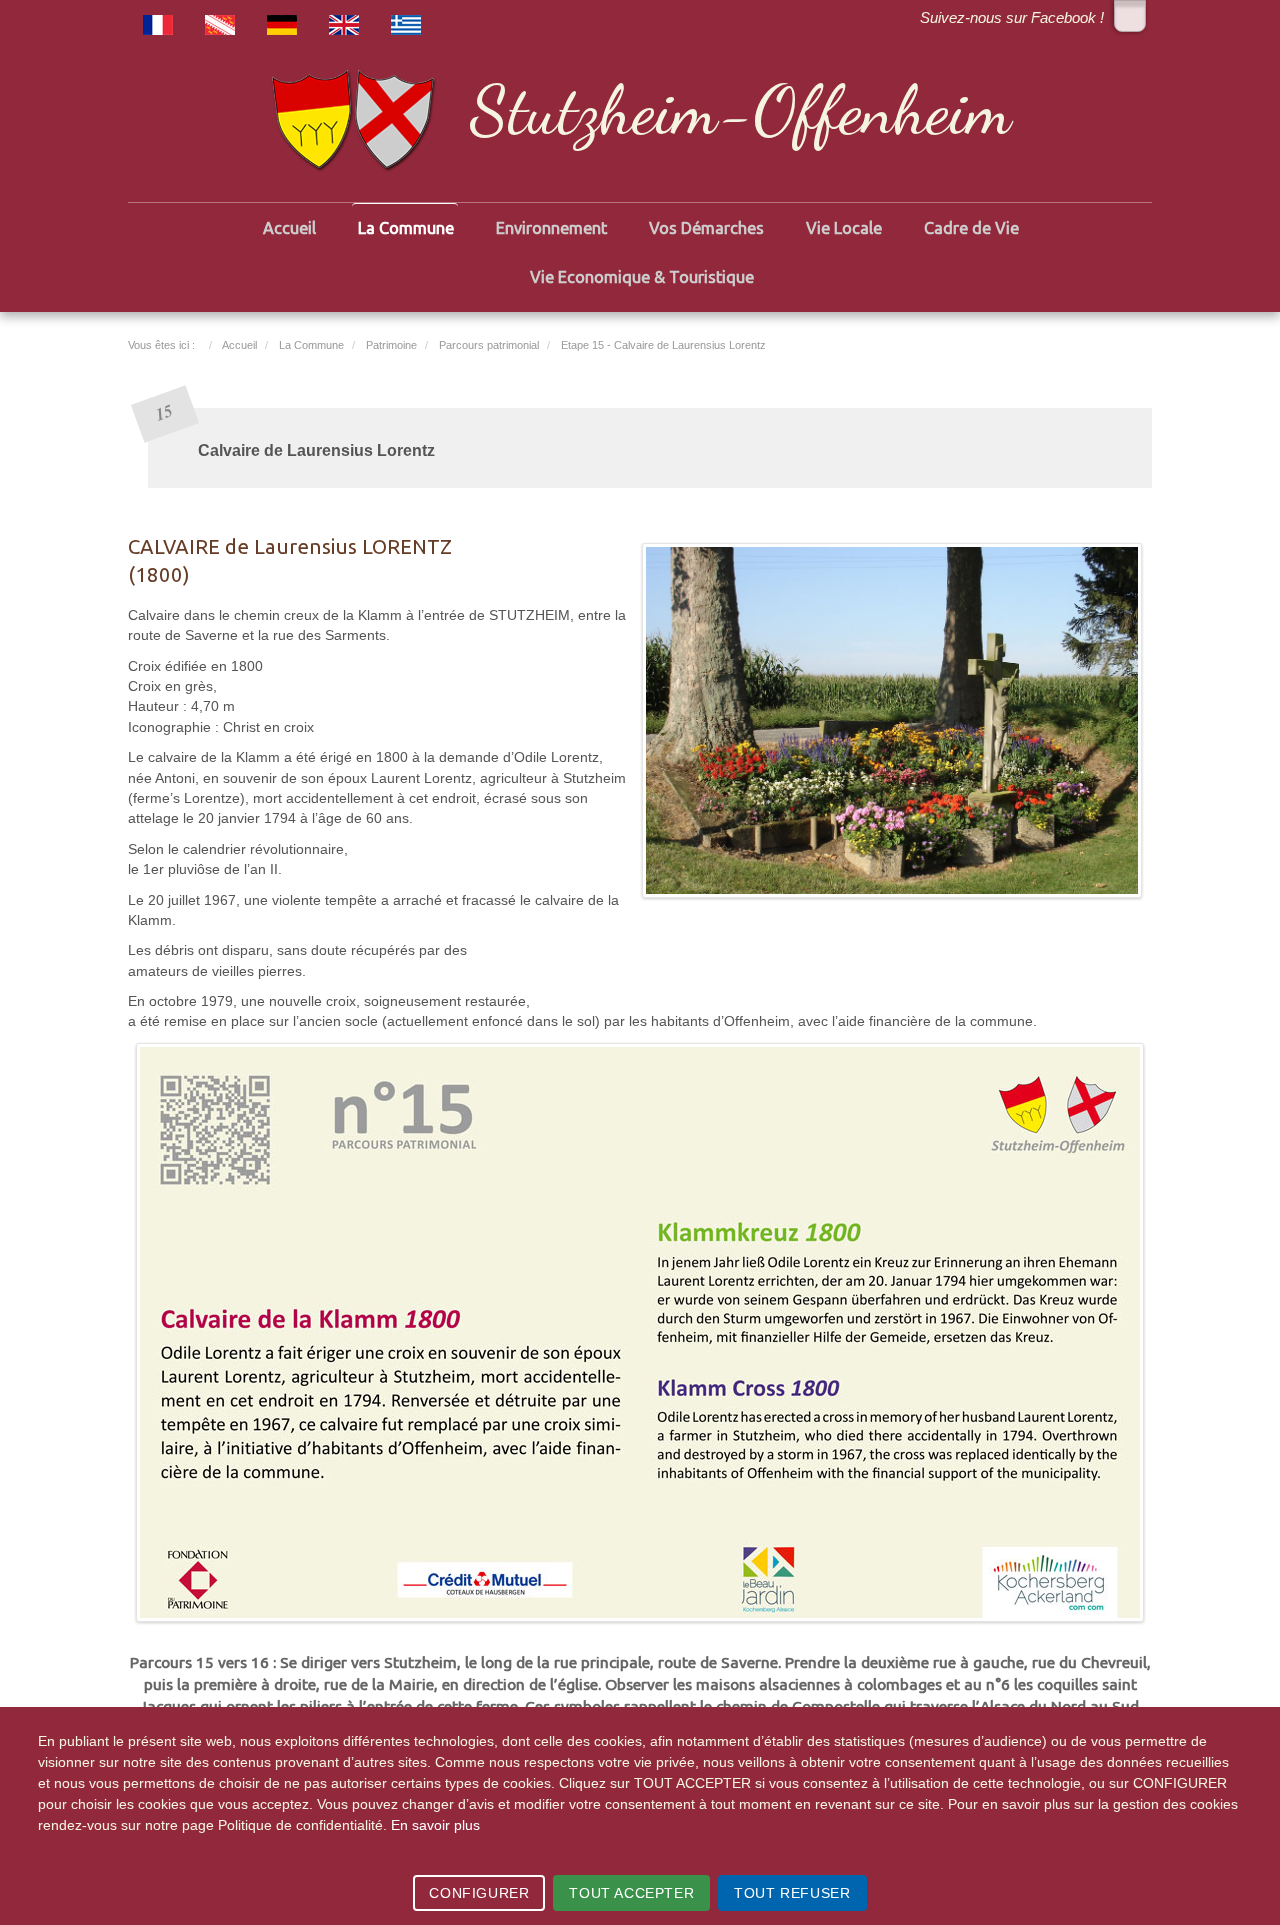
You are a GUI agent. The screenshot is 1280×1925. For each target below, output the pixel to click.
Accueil (289, 228)
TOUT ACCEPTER (631, 1893)
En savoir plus (435, 1825)
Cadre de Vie (971, 228)
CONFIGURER (479, 1893)
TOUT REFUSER (792, 1893)
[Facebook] (1130, 16)
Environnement (551, 228)
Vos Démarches (706, 228)
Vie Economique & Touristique (642, 277)
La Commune (406, 228)
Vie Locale (844, 228)
